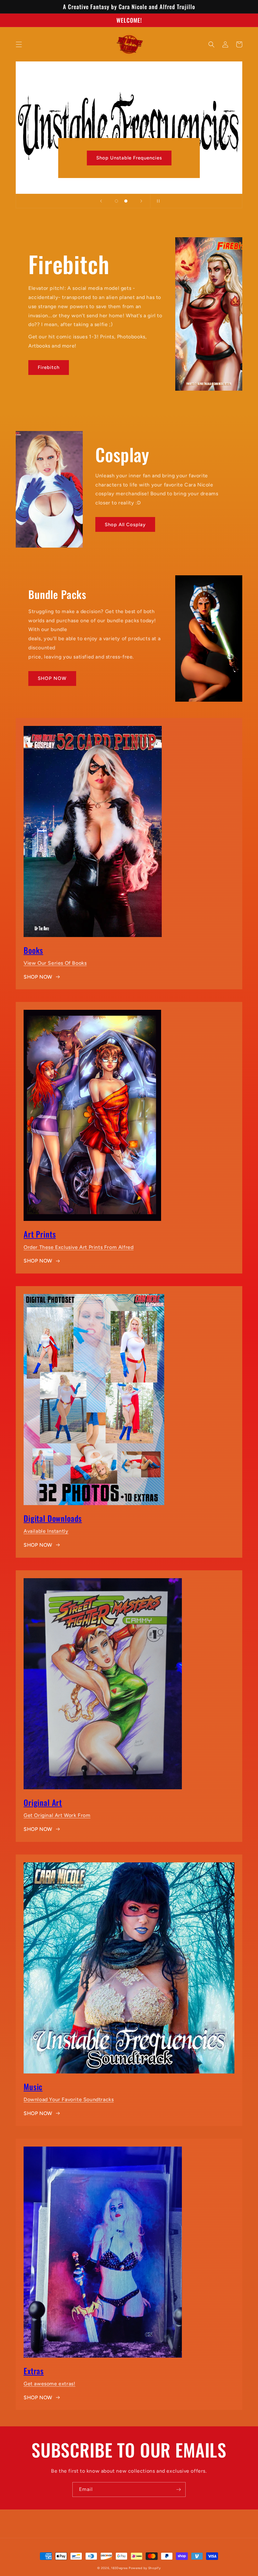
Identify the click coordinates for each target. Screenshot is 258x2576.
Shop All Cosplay (125, 525)
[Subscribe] (178, 2490)
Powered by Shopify (145, 2568)
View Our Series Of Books (55, 963)
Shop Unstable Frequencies (129, 158)
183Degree (119, 2568)
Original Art (43, 1802)
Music (33, 2087)
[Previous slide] (101, 201)
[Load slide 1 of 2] (116, 201)
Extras (34, 2371)
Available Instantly (46, 1531)
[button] (19, 44)
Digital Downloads (53, 1518)
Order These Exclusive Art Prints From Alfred (79, 1247)
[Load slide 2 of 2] (126, 201)
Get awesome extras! (49, 2384)
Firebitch (49, 367)
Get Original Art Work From (57, 1815)
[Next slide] (141, 201)
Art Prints (40, 1234)
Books (33, 950)
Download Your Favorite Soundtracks (69, 2099)
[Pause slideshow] (157, 201)
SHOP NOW (52, 678)
